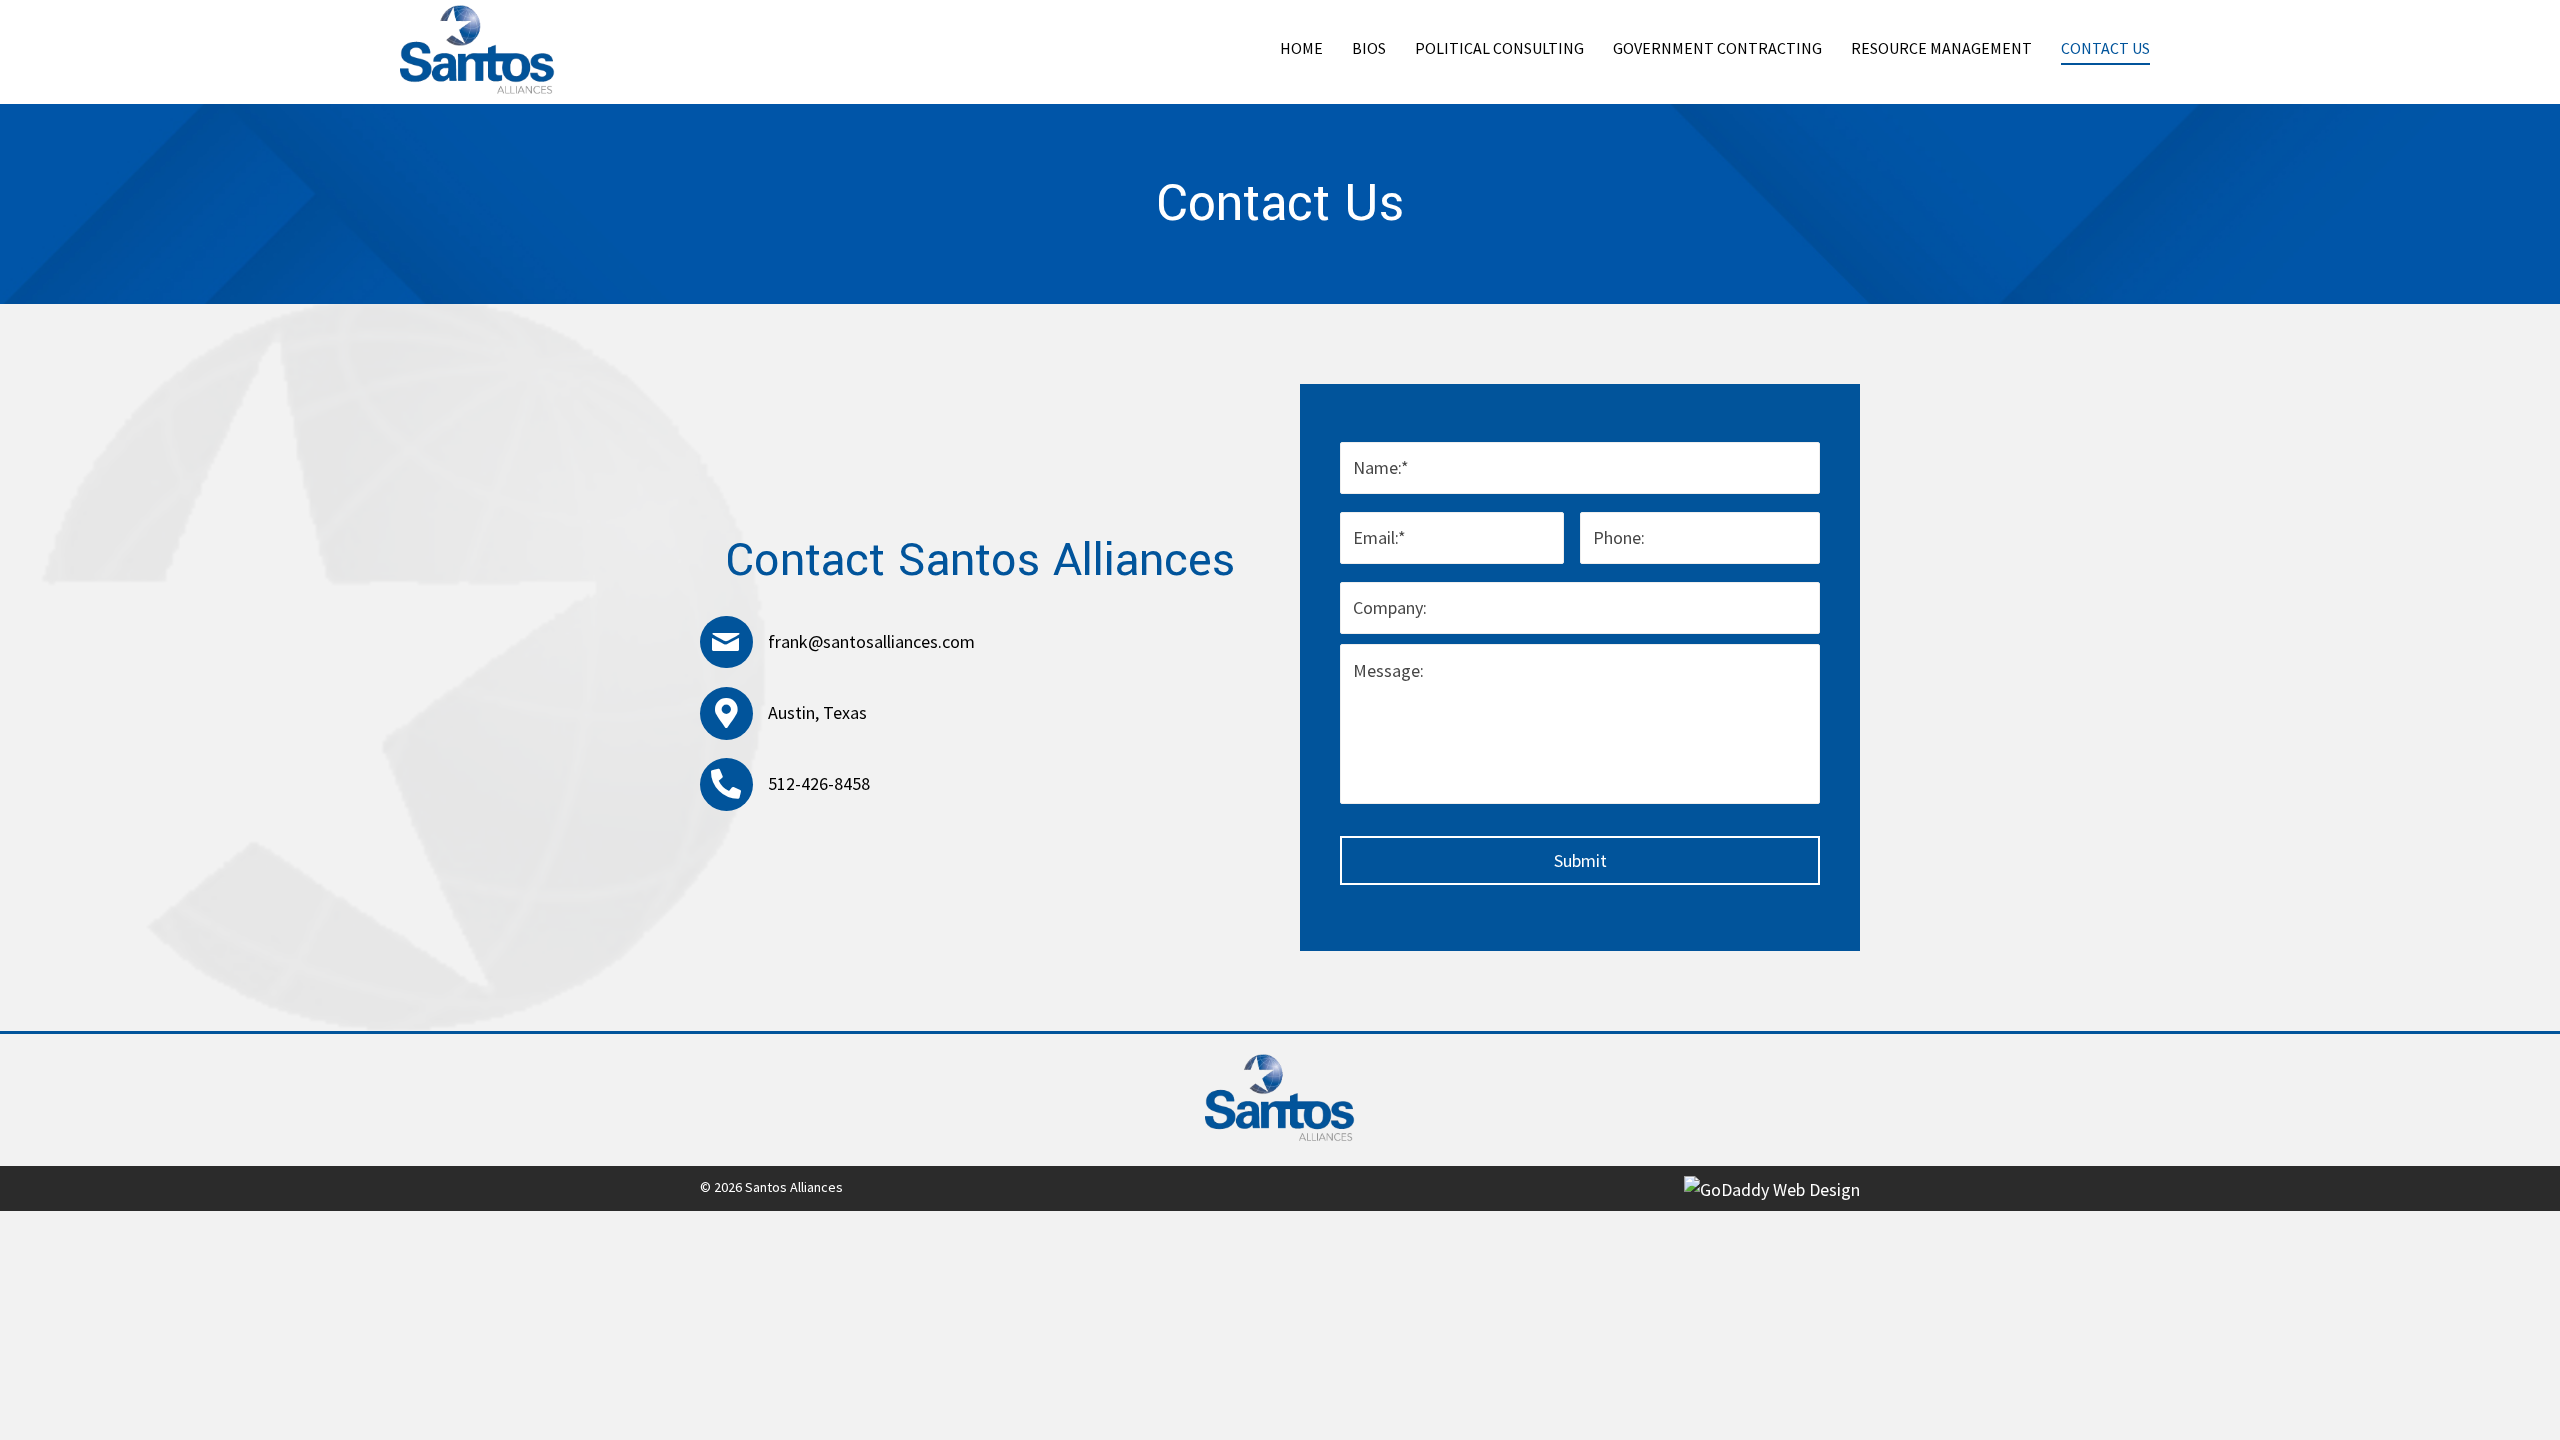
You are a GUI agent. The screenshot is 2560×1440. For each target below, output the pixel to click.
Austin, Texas (817, 712)
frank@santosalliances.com (871, 641)
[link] (1301, 49)
